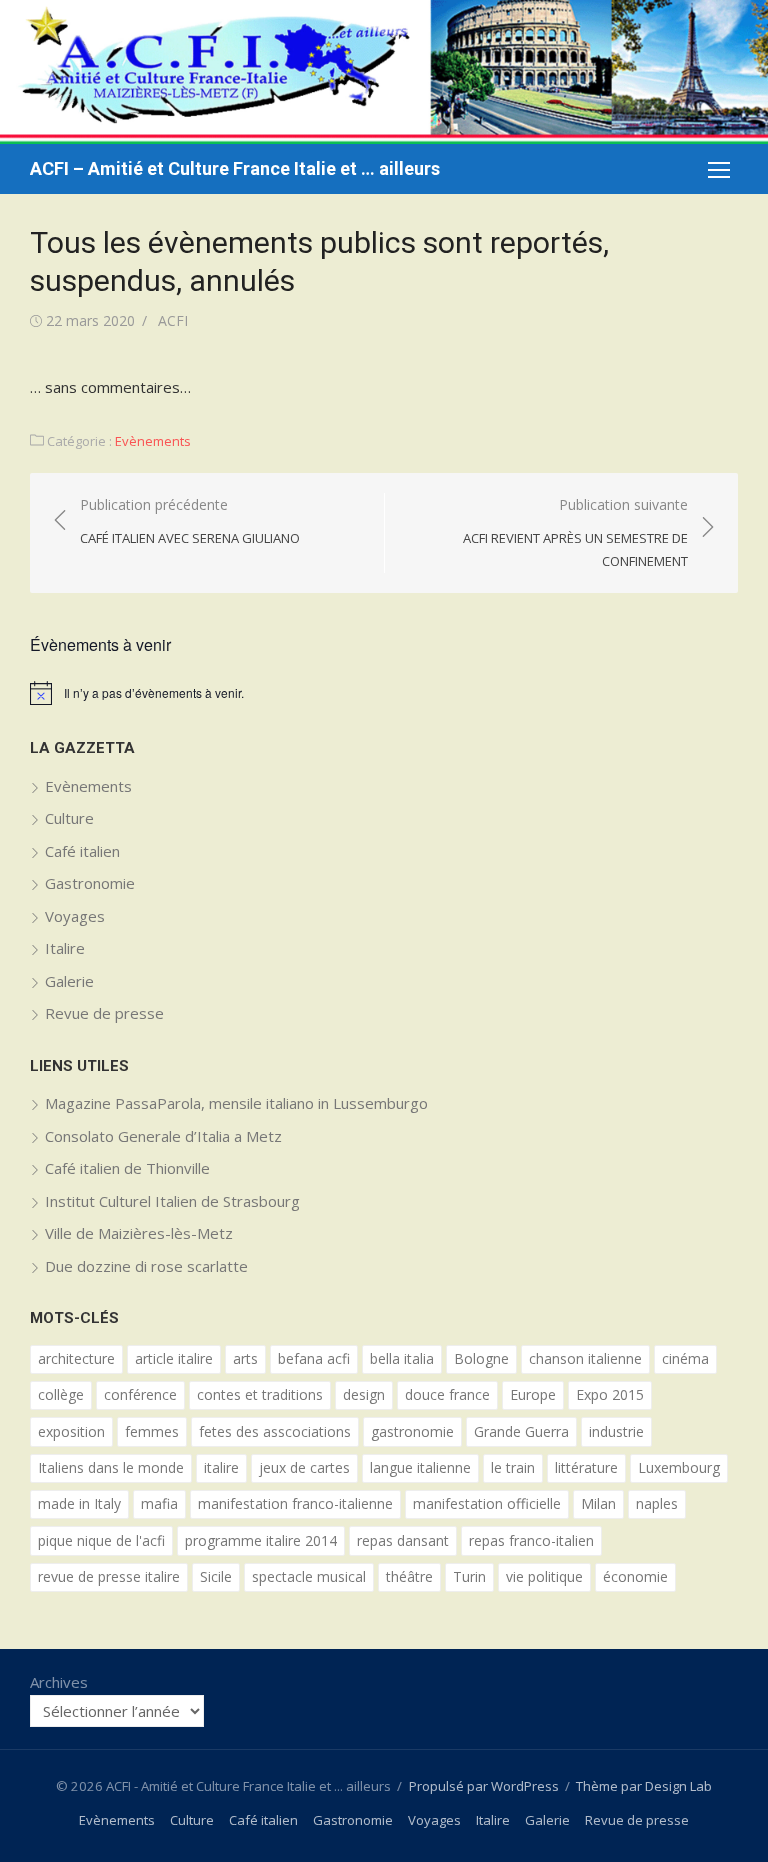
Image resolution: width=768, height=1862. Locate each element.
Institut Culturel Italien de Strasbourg (172, 1201)
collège (61, 1394)
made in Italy (79, 1503)
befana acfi (314, 1358)
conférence (140, 1394)
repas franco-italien (531, 1540)
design (364, 1394)
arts (245, 1358)
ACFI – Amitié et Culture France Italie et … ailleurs (235, 168)
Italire (65, 948)
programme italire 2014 (261, 1540)
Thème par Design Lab (644, 1786)
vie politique (544, 1576)
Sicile (216, 1576)
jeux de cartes (304, 1467)
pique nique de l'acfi (101, 1540)
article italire (174, 1358)
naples (657, 1503)
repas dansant (403, 1540)
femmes (152, 1431)
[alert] (384, 693)
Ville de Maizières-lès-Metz (139, 1233)
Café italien (82, 851)
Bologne (481, 1358)
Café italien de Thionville (127, 1168)
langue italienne (420, 1467)
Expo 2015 (610, 1394)
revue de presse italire (109, 1576)
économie (635, 1576)
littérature (586, 1467)
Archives (59, 1682)
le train (513, 1467)
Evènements (153, 441)
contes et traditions (260, 1394)
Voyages (75, 916)
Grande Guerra (521, 1431)
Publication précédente (190, 521)
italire (221, 1467)
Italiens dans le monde (111, 1467)
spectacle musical (309, 1576)
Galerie (69, 981)
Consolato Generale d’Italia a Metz (163, 1136)
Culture (69, 818)
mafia (159, 1503)
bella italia (402, 1358)
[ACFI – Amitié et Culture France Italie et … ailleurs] (384, 72)
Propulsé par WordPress (484, 1786)
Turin (469, 1576)
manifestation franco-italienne (295, 1503)
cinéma (685, 1358)
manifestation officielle (487, 1503)
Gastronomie (90, 883)
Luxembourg (679, 1467)
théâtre (409, 1576)
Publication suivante (575, 532)
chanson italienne (585, 1358)
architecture (76, 1358)
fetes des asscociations (275, 1431)
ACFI (173, 320)
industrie (616, 1431)
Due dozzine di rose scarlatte (146, 1266)
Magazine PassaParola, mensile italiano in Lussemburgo (236, 1103)
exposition (71, 1431)
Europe (533, 1394)
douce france (447, 1394)
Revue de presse (104, 1013)
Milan (598, 1503)
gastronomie (412, 1431)
